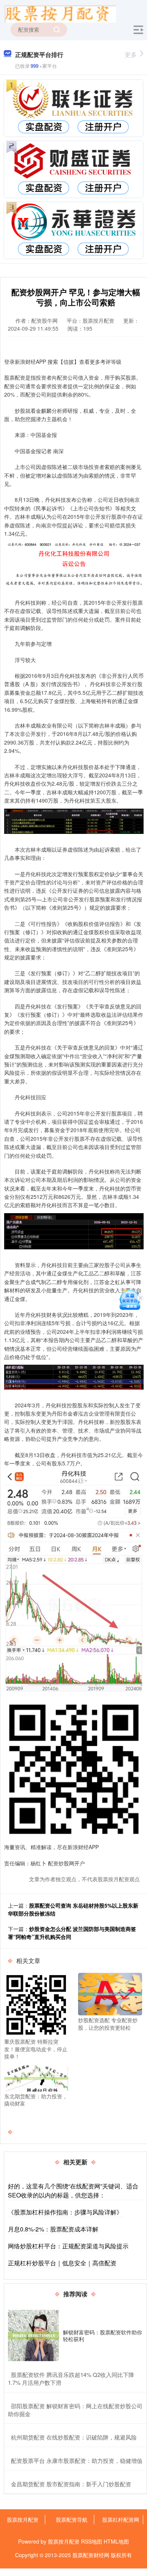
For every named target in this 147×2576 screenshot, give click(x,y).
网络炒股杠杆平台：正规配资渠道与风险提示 (68, 2246)
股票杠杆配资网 (121, 2519)
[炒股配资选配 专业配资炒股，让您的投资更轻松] (110, 1993)
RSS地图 (92, 2541)
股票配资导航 (72, 2519)
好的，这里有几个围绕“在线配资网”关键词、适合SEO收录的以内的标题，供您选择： (73, 2191)
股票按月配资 (23, 2519)
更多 (131, 54)
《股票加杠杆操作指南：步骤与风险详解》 (65, 2212)
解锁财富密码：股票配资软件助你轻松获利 (103, 2335)
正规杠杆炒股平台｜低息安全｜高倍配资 (62, 2263)
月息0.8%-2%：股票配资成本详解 (53, 2229)
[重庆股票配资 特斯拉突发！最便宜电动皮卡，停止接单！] (36, 2004)
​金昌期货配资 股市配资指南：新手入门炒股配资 (71, 2484)
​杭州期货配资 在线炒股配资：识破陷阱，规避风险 (74, 2437)
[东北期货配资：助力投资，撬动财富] (36, 2077)
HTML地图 (116, 2541)
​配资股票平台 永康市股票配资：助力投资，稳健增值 (77, 2460)
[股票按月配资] (60, 12)
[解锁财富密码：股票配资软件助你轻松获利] (34, 2335)
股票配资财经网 (91, 2555)
